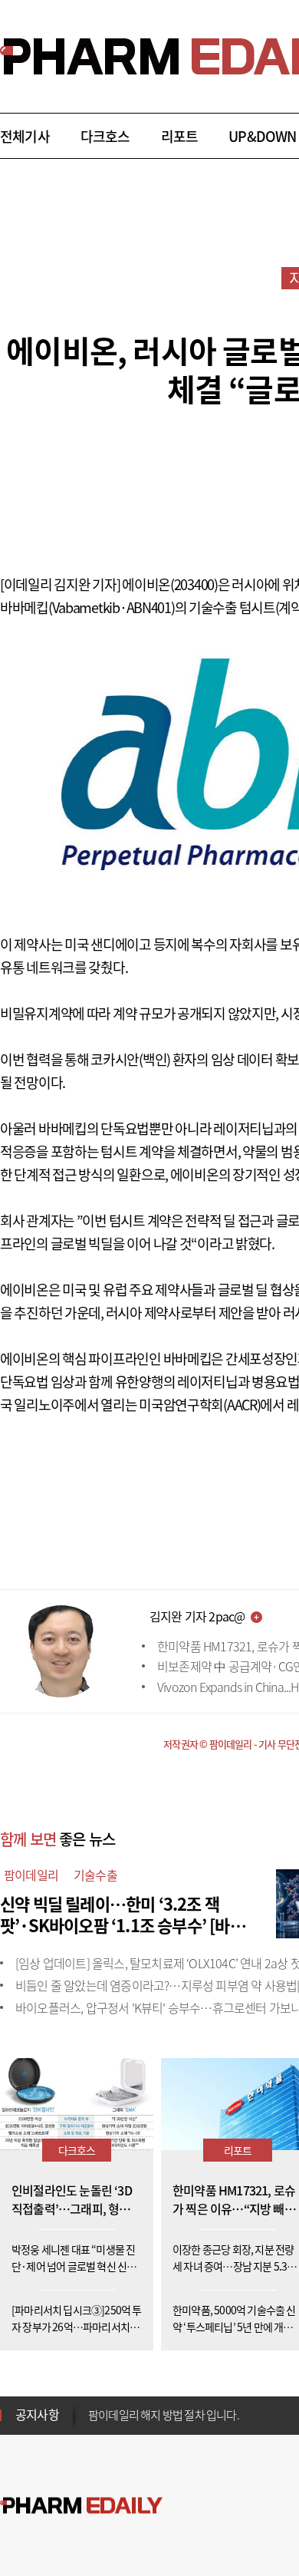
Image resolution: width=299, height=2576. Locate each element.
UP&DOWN (262, 136)
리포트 (180, 136)
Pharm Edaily (81, 2506)
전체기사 (25, 136)
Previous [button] (93, 2406)
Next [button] (93, 2424)
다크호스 (105, 136)
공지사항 (37, 2414)
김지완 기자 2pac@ (197, 1616)
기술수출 (95, 1875)
